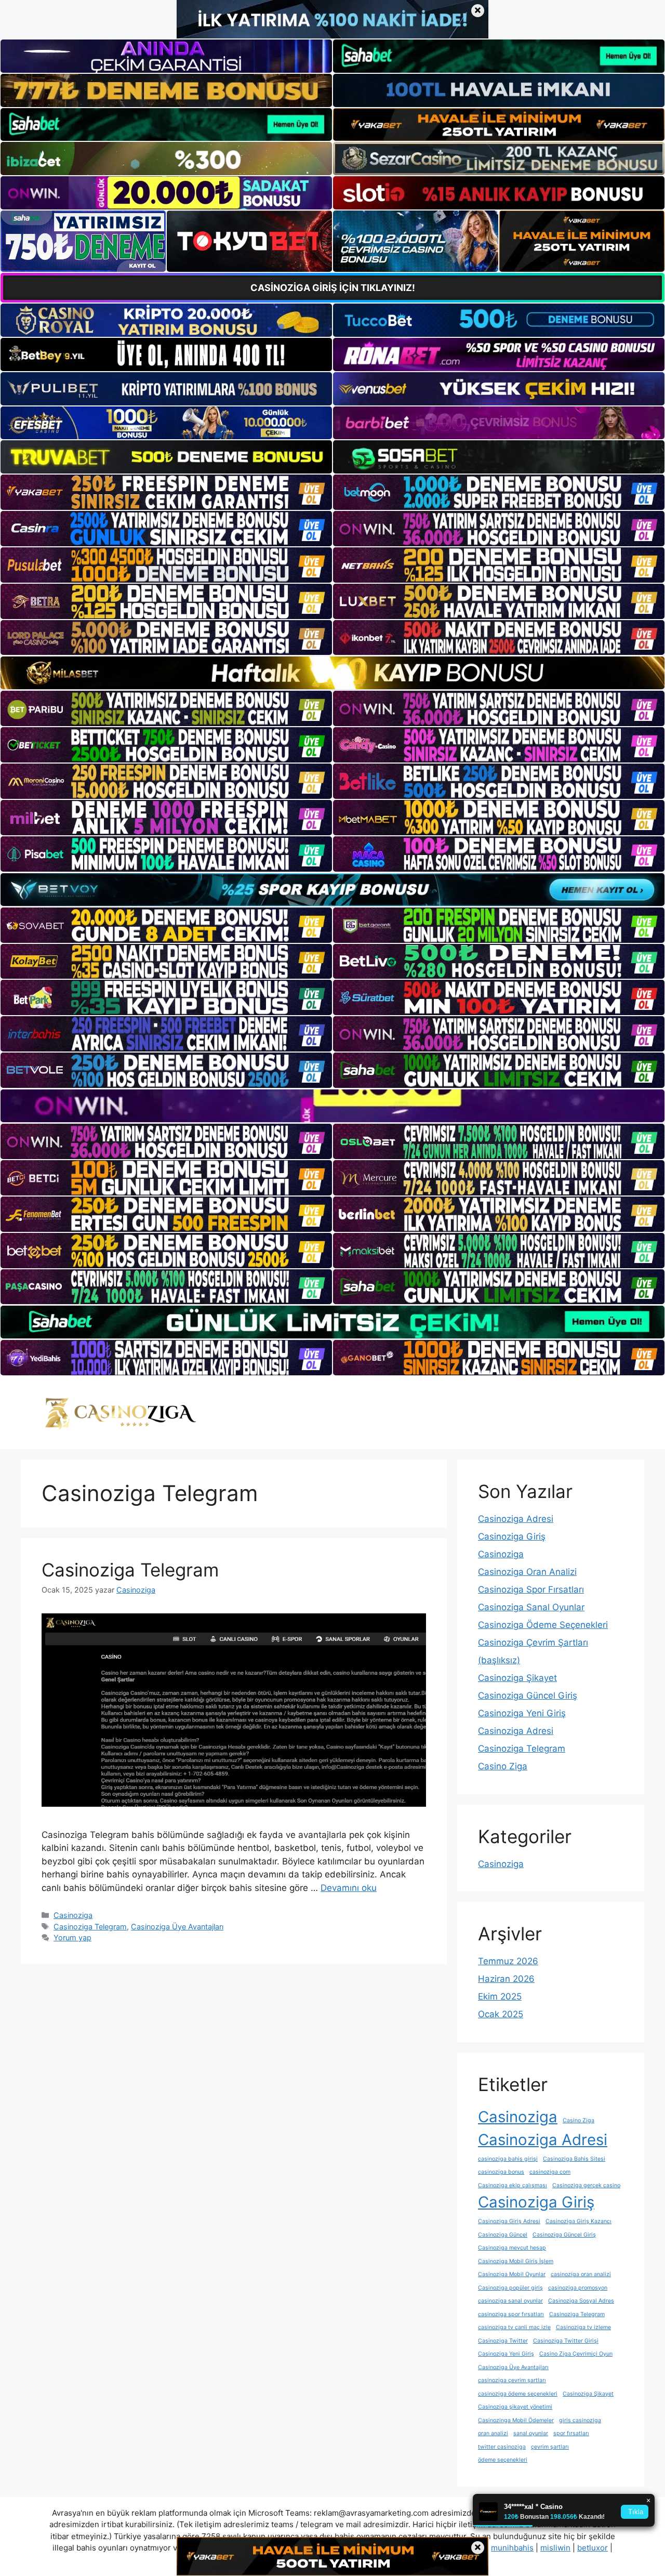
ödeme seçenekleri (503, 2460)
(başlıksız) (499, 1660)
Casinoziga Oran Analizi (527, 1572)
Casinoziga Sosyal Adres (581, 2301)
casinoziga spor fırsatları (511, 2314)
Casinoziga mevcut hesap (512, 2248)
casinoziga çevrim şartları (512, 2380)
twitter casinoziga (502, 2447)
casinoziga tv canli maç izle (514, 2327)
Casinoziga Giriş (512, 1536)
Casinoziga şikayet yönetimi (515, 2407)
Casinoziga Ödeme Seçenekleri (543, 1625)
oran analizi (493, 2433)
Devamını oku (349, 1888)
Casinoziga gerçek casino (586, 2185)
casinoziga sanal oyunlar (510, 2301)
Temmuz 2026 (508, 1961)
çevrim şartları (550, 2447)
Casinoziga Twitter (503, 2341)
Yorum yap (72, 1937)
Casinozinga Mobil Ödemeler (516, 2420)
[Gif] (332, 673)
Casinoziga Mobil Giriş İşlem (516, 2261)
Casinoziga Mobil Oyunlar (512, 2274)
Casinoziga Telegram (130, 1570)
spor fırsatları (571, 2433)
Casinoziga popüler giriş (510, 2288)
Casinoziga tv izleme (583, 2327)
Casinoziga (73, 1915)
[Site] (166, 492)
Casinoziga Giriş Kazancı (578, 2221)
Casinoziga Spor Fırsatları (531, 1589)
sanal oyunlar (531, 2433)
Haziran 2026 (506, 1979)
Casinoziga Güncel (503, 2235)
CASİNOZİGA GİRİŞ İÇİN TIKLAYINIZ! (333, 288)
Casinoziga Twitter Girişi (566, 2341)
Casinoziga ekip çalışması (513, 2185)
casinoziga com (550, 2172)
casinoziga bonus (501, 2172)
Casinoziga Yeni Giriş (522, 1713)
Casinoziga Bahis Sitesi (574, 2159)
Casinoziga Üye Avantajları (177, 1927)
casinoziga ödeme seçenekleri (518, 2394)
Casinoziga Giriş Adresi (509, 2221)
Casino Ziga (503, 1766)
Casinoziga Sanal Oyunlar (531, 1607)
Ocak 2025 (501, 2014)
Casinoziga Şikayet (517, 1678)
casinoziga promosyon (578, 2288)
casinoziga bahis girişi (508, 2159)
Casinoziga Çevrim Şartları (533, 1642)
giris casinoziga (580, 2420)
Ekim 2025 (500, 1996)
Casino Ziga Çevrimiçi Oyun (576, 2354)
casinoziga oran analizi (581, 2274)
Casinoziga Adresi (516, 1519)
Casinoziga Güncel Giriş (528, 1696)
